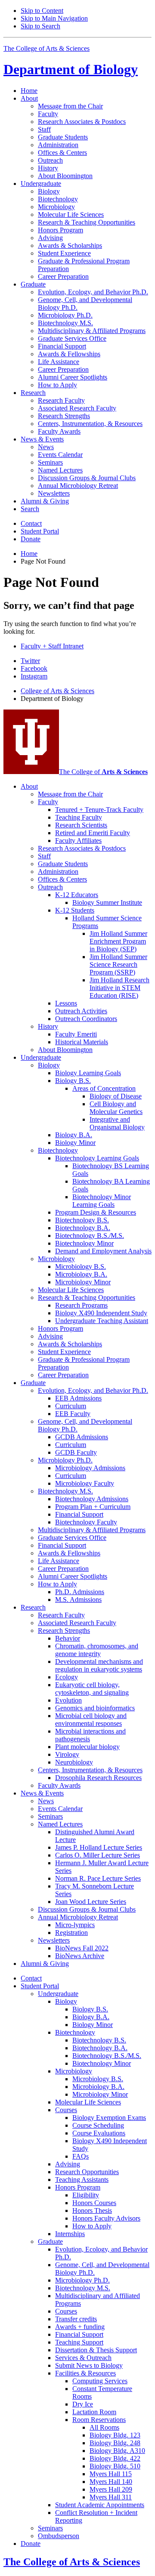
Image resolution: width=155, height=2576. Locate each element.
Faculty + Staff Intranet (52, 646)
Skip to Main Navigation (54, 18)
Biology (71, 69)
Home (29, 91)
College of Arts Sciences (57, 691)
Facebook (34, 668)
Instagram (34, 676)
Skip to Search (40, 26)
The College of (103, 772)
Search (30, 509)
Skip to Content (42, 11)
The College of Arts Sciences (46, 48)
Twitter (30, 661)
